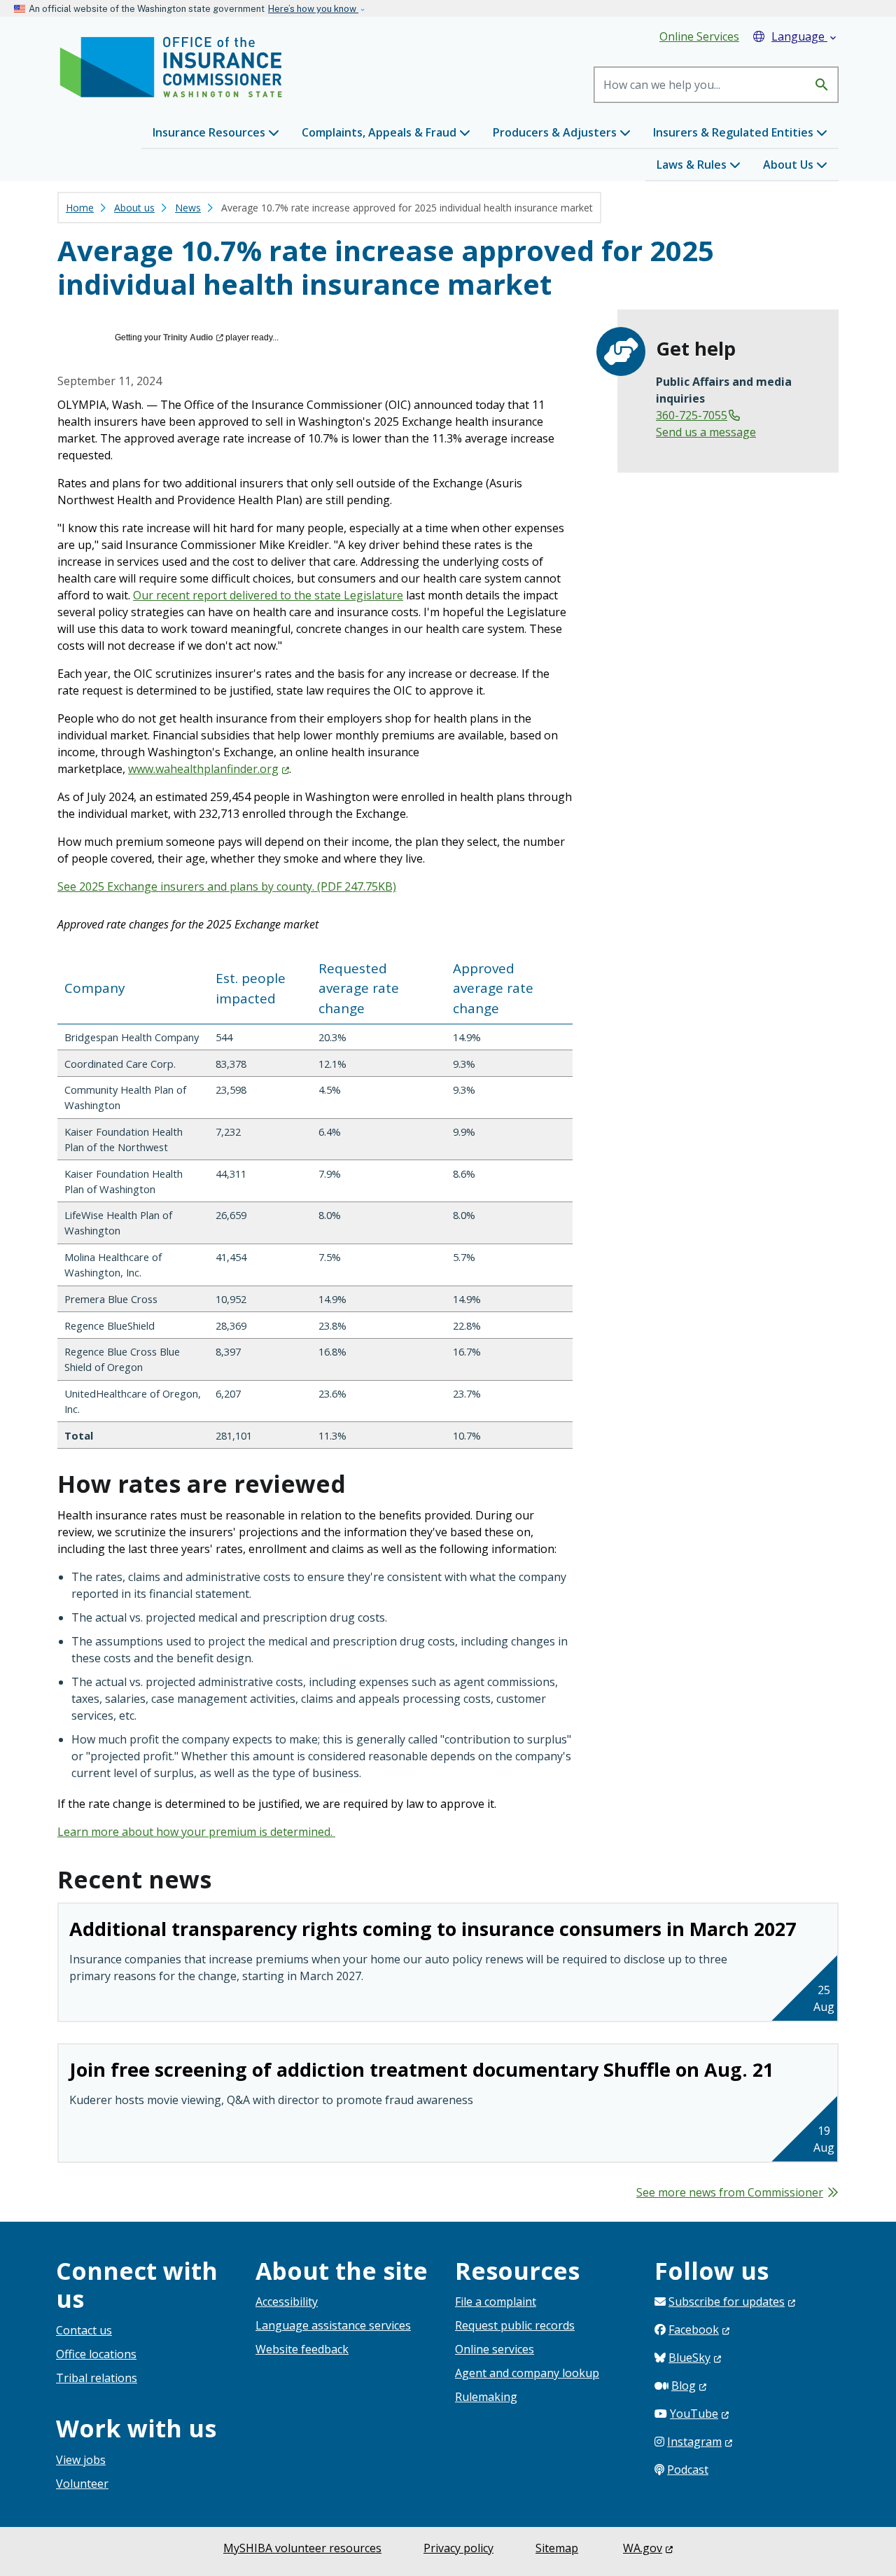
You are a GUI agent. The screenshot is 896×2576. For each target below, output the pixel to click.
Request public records (515, 2325)
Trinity (188, 337)
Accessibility (287, 2302)
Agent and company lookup (527, 2373)
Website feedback (302, 2349)
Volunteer (82, 2484)
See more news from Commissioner (730, 2192)
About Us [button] (790, 165)
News (188, 208)
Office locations (96, 2354)
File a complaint (496, 2302)
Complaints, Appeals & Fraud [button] (380, 132)
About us (134, 208)
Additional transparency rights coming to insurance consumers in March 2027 (433, 1929)
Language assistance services (333, 2325)
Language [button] (805, 36)
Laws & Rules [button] (693, 165)
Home (80, 208)
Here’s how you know (313, 9)
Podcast (688, 2470)
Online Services (699, 36)
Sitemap (557, 2548)
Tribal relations (97, 2378)
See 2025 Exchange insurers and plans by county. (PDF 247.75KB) (227, 886)
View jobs (81, 2460)
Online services (495, 2349)
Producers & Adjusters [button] (556, 132)
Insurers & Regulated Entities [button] (735, 132)
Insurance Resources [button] (210, 132)
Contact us (84, 2330)
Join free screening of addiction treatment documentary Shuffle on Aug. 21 (421, 2069)
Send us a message (706, 432)
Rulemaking (486, 2397)
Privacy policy (458, 2548)
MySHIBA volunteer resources (302, 2548)
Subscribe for (727, 2302)
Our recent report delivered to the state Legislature (268, 595)
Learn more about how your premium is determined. (196, 1832)
